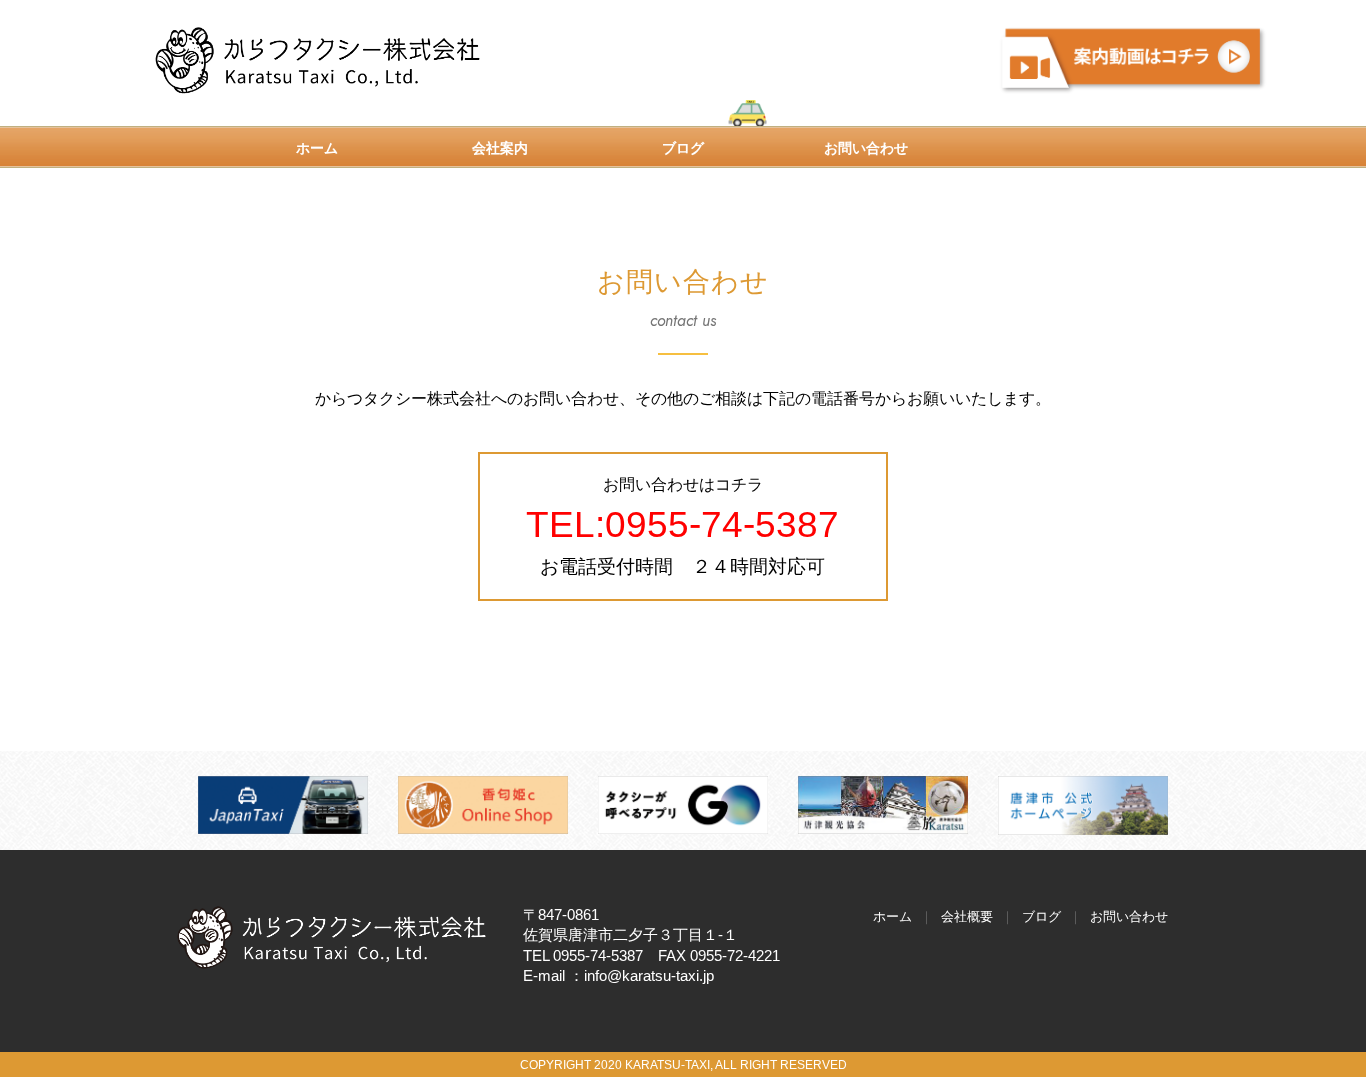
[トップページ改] (333, 936)
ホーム (317, 148)
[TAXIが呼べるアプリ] (683, 805)
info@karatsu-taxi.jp (649, 976)
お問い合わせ (866, 148)
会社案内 (500, 148)
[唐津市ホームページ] (1083, 805)
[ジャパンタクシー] (283, 805)
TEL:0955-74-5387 (682, 524)
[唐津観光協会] (883, 805)
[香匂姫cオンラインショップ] (483, 805)
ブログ (683, 148)
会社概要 (967, 916)
